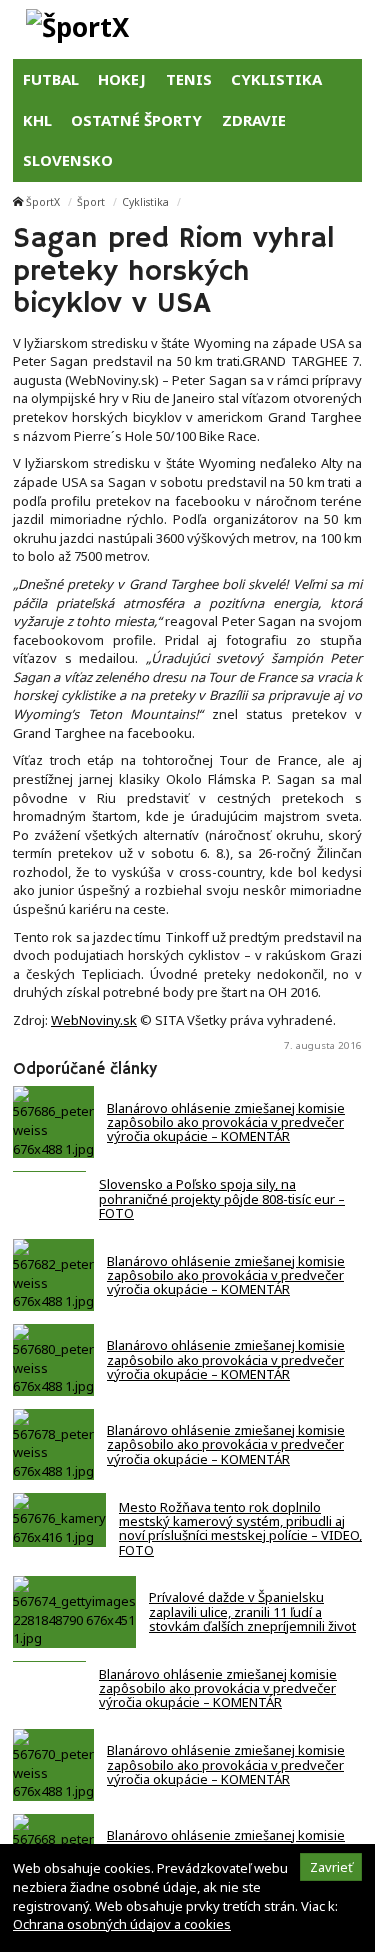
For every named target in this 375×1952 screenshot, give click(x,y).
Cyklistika (145, 202)
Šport (91, 202)
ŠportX (43, 202)
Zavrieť (331, 1867)
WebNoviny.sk (94, 1020)
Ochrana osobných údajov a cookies (122, 1924)
